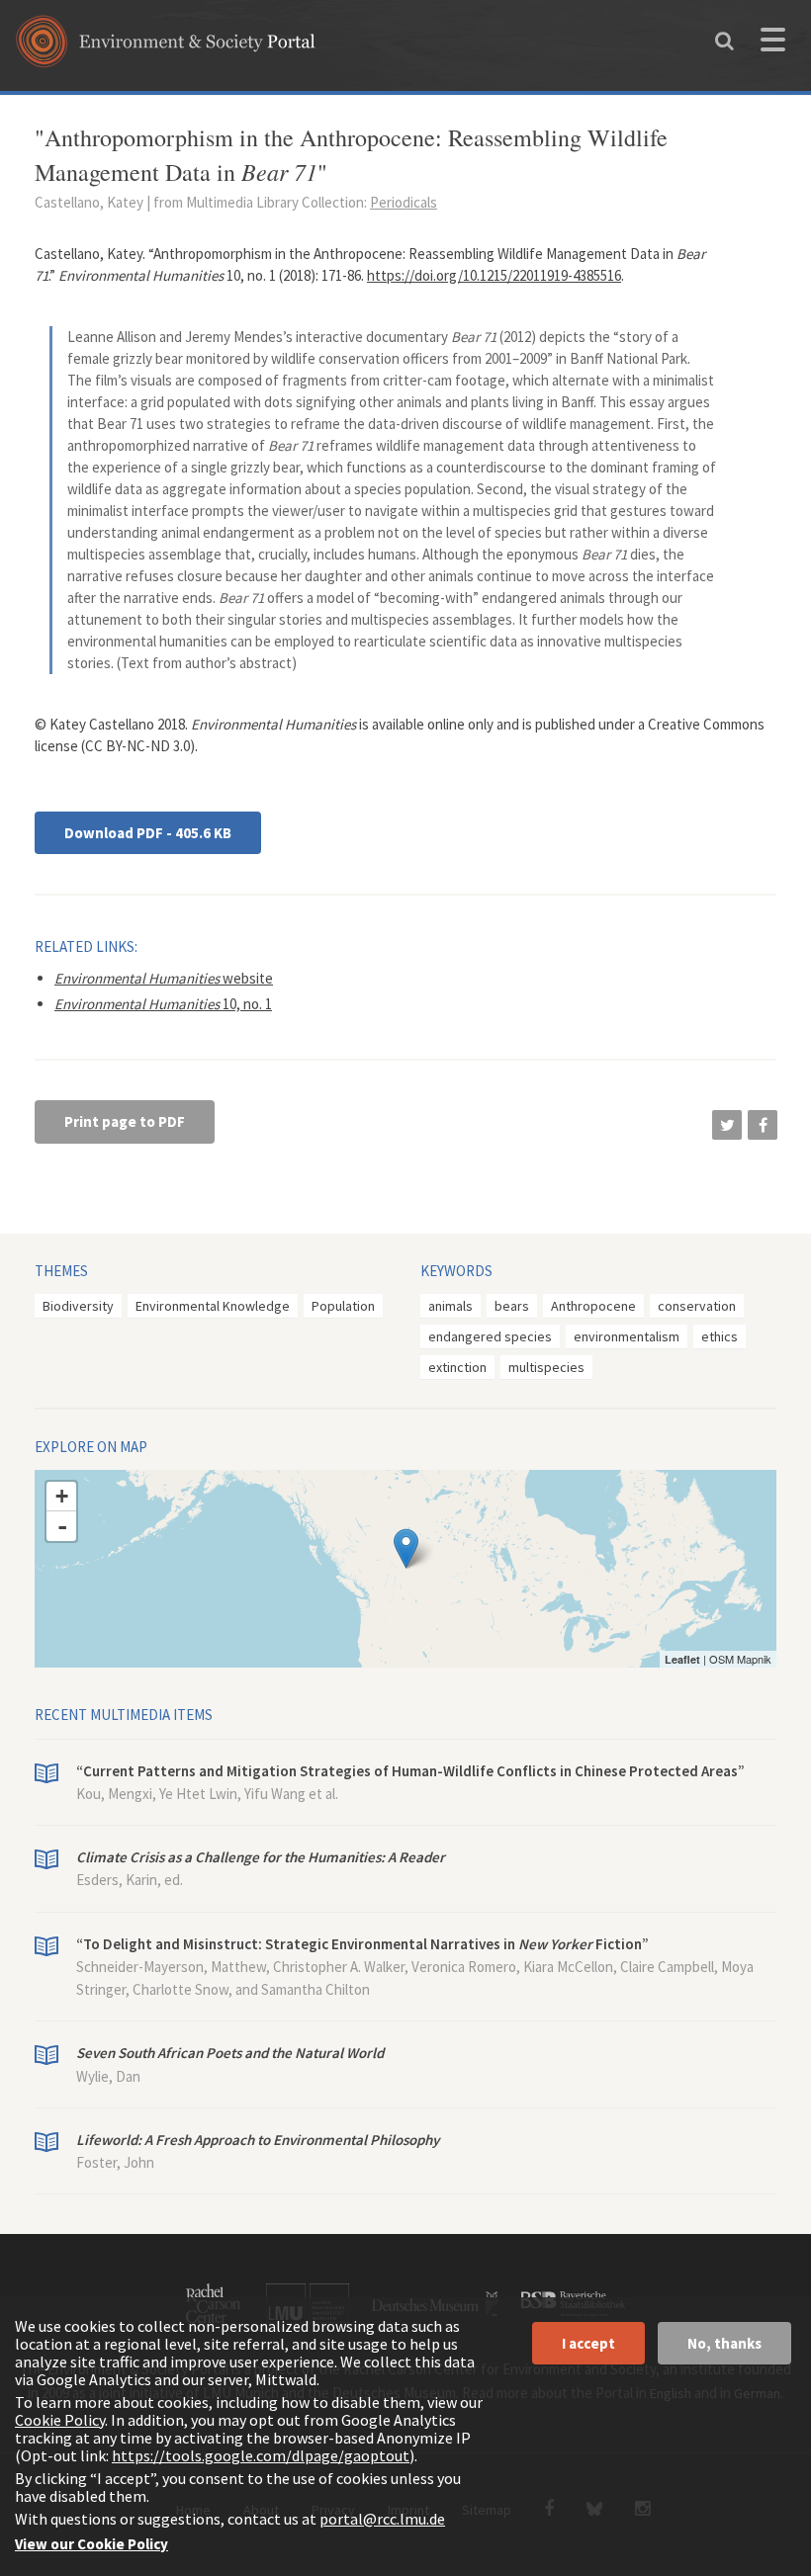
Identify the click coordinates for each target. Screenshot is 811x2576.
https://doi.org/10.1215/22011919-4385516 (494, 275)
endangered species (490, 1336)
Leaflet (682, 1659)
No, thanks (724, 2343)
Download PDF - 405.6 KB (148, 833)
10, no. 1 (163, 1004)
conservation (697, 1306)
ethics (720, 1336)
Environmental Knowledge (213, 1306)
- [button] (62, 1526)
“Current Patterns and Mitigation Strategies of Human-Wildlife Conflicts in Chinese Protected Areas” (410, 1771)
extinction (457, 1367)
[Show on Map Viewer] (406, 1548)
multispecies (546, 1367)
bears (512, 1306)
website (164, 978)
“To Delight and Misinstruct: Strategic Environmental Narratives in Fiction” (362, 1944)
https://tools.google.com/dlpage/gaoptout (261, 2455)
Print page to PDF (125, 1121)
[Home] (166, 48)
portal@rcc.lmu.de (382, 2519)
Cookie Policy (60, 2420)
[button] (727, 1125)
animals (451, 1306)
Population (343, 1306)
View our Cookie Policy (91, 2544)
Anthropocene (593, 1306)
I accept (588, 2343)
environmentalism (627, 1336)
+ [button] (62, 1496)
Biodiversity (78, 1306)
